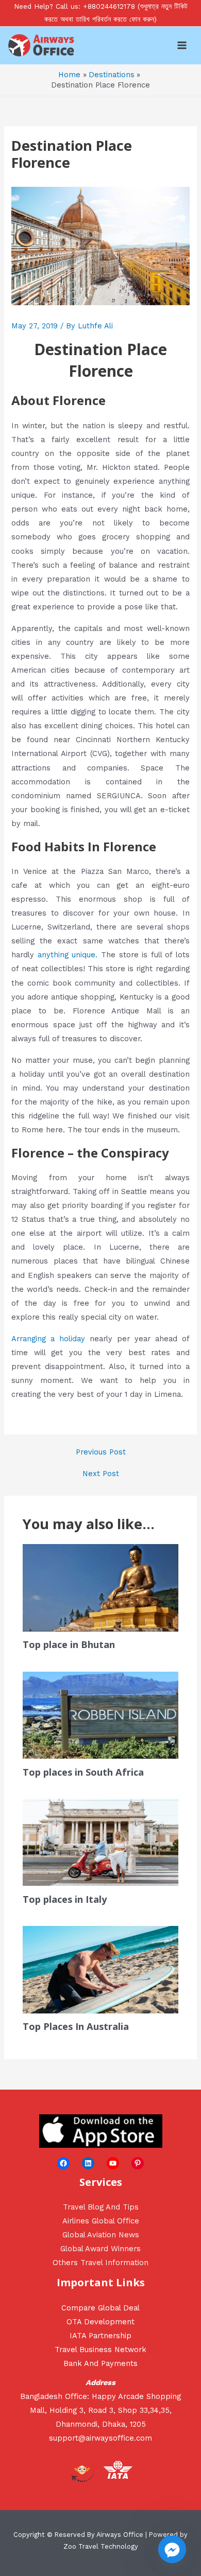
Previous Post (101, 1452)
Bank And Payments (100, 2363)
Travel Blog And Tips (101, 2207)
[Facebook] (63, 2163)
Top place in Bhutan (69, 1644)
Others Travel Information (100, 2263)
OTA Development (100, 2322)
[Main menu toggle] (182, 45)
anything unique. (68, 955)
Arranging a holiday (48, 1339)
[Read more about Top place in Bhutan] (100, 1587)
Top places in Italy (65, 1899)
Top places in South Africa (83, 1772)
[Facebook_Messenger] (172, 2549)
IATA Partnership (100, 2336)
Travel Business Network (100, 2350)
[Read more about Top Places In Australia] (100, 1969)
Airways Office (120, 2535)
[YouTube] (113, 2163)
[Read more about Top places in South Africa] (100, 1714)
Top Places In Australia (76, 2026)
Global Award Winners (100, 2249)
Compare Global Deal (100, 2308)
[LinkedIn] (88, 2163)
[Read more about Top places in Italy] (100, 1842)
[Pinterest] (138, 2163)
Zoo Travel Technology (101, 2546)
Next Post (101, 1474)
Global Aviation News (101, 2235)
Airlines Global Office (101, 2221)
